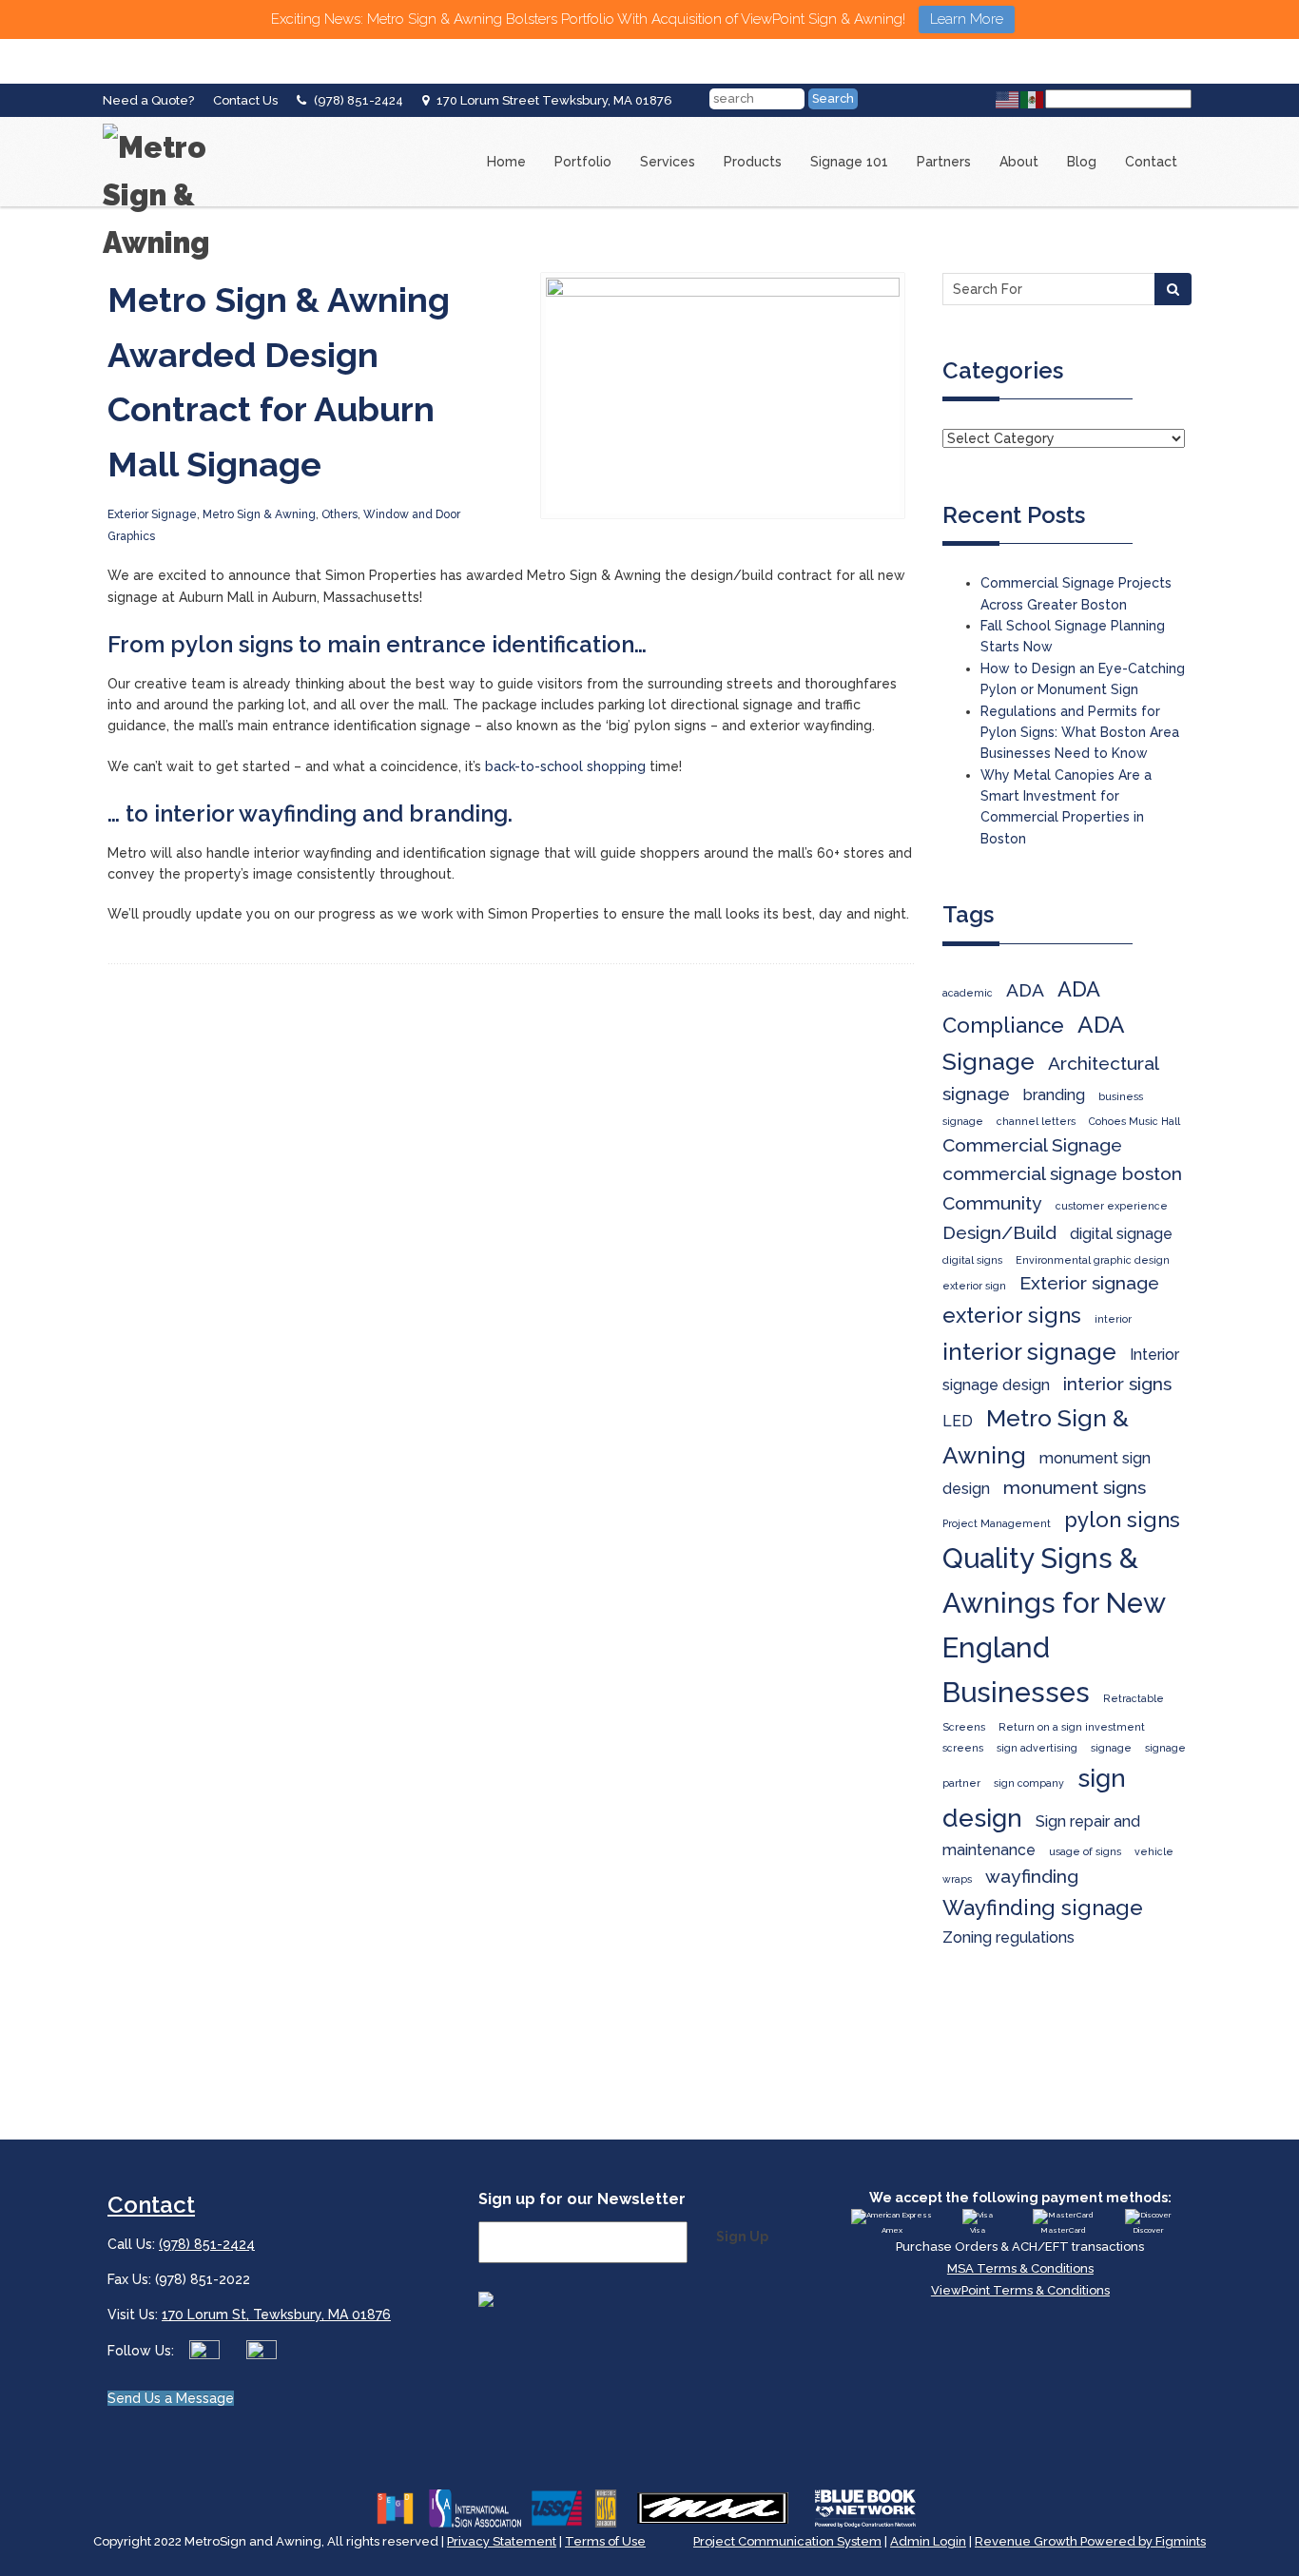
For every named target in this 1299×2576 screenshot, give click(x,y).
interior (1113, 1319)
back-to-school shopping (565, 766)
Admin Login (928, 2541)
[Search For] (1173, 289)
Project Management (997, 1523)
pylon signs (1122, 1520)
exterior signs (1012, 1315)
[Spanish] (1033, 99)
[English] (1008, 99)
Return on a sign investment (1072, 1727)
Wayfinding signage (1043, 1908)
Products (753, 162)
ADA (1025, 990)
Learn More (967, 19)
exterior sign (974, 1286)
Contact (1151, 162)
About (1019, 162)
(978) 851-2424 (359, 100)
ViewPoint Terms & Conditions (1020, 2290)
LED (958, 1421)
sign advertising (1037, 1748)
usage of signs (1085, 1851)
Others (339, 514)
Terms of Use (605, 2541)
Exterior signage (1089, 1283)
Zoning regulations (1008, 1937)
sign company (1029, 1783)
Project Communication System (787, 2541)
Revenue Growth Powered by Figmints (1090, 2541)
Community (992, 1203)
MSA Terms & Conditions (1020, 2268)
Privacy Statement (502, 2541)
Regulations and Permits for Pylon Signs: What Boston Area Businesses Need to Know (1080, 733)
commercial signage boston (1062, 1174)
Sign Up (742, 2237)
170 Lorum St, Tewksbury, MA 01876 (276, 2315)
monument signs (1075, 1488)
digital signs (972, 1260)
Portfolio (583, 162)
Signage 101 (849, 162)
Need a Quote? (148, 100)
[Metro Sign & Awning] (179, 124)
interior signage (1029, 1352)
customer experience (1112, 1206)
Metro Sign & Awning (259, 514)
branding (1054, 1095)
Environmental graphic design (1093, 1260)
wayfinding (1032, 1877)
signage (1111, 1748)
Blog (1082, 162)
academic (968, 993)
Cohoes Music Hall (1134, 1121)
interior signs (1117, 1384)
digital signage (1121, 1234)
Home (506, 162)
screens (963, 1748)
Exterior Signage (152, 514)
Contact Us (245, 100)
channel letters (1036, 1121)
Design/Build (999, 1233)
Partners (944, 162)
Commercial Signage (1032, 1145)
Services (668, 162)
